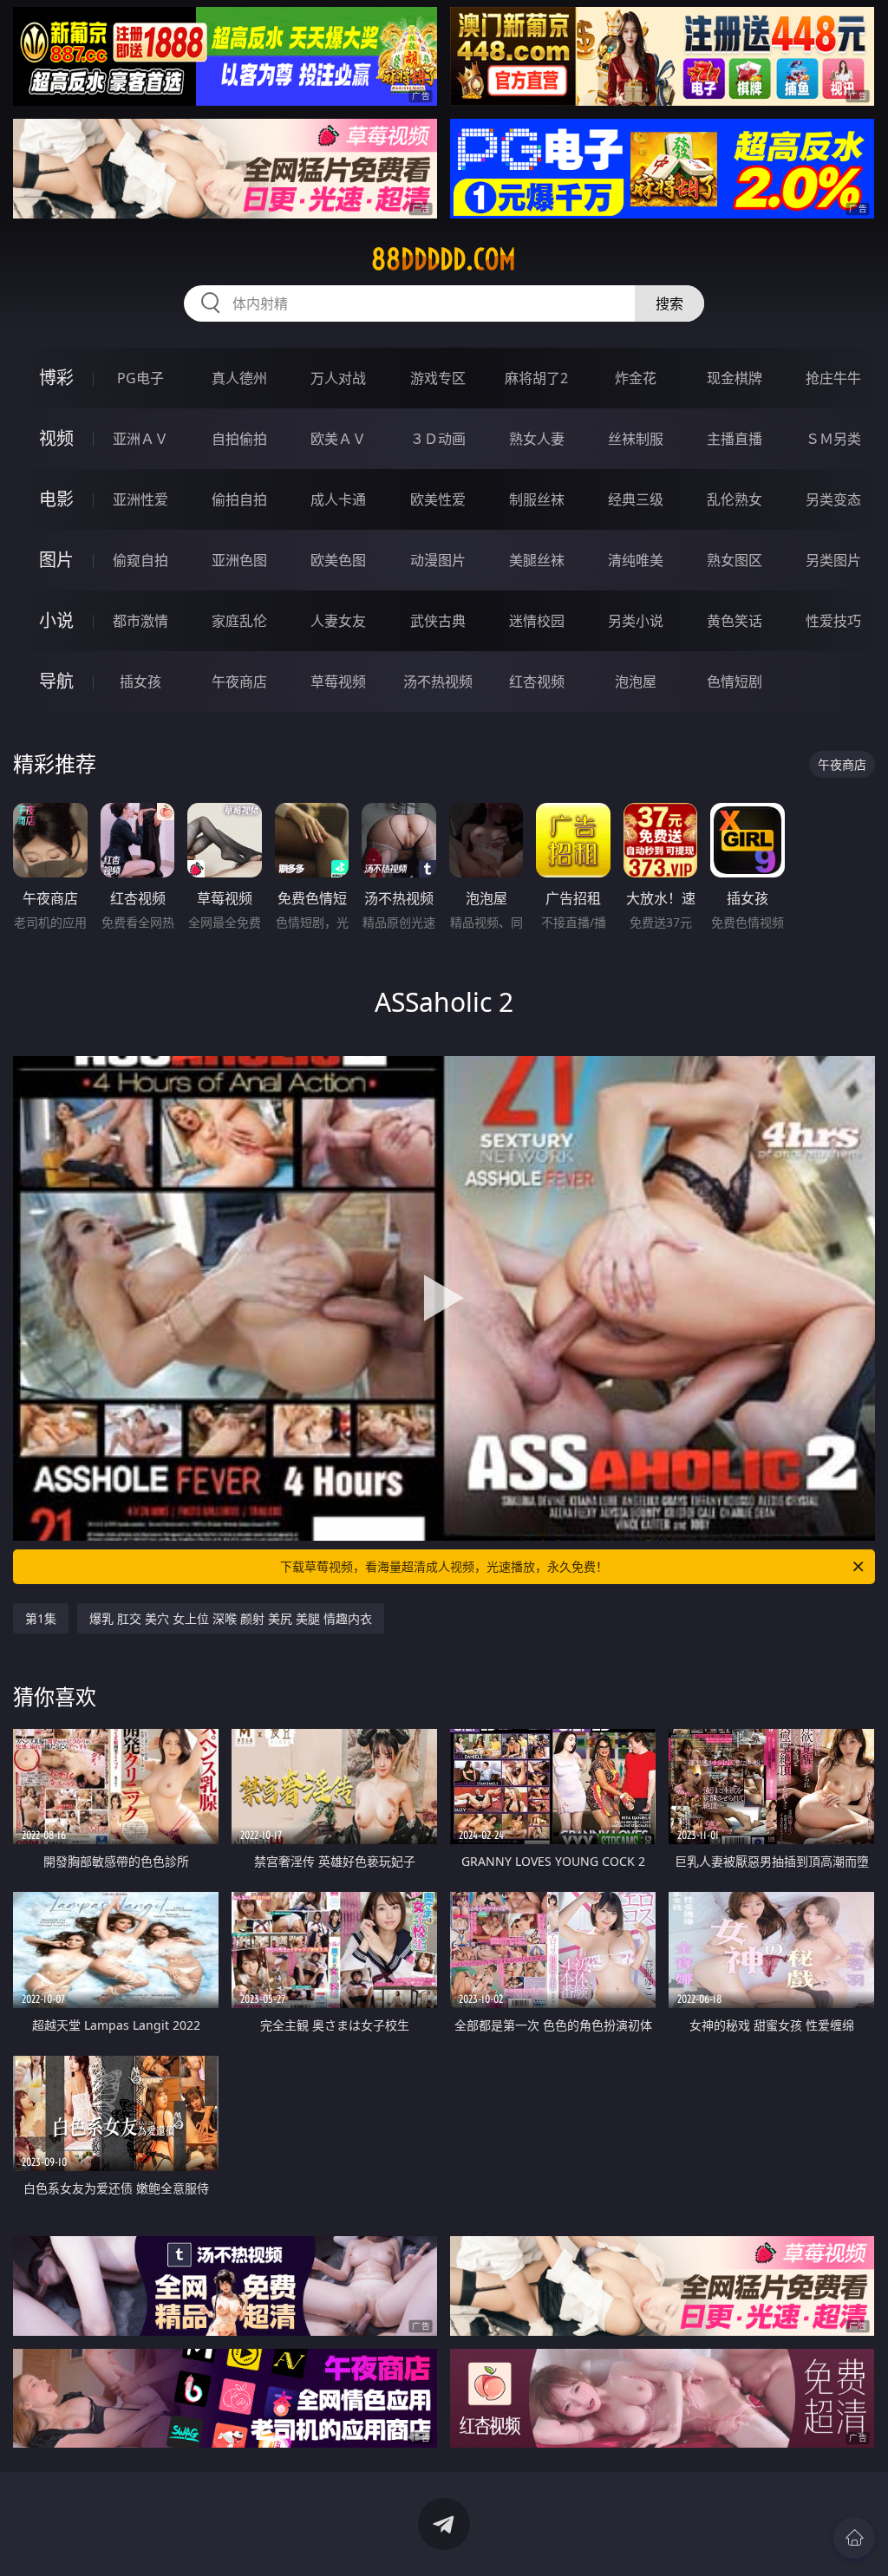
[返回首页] (854, 2538)
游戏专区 (438, 378)
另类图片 (833, 560)
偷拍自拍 (239, 499)
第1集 (41, 1618)
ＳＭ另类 (833, 439)
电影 (56, 499)
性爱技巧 (833, 621)
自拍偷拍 (239, 439)
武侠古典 (438, 621)
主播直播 (735, 439)
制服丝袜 (537, 499)
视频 (56, 438)
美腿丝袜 (537, 560)
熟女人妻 (537, 439)
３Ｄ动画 (438, 439)
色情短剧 (735, 681)
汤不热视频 (438, 681)
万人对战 (338, 378)
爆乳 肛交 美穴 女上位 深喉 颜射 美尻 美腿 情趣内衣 (231, 1618)
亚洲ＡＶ (140, 439)
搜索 (669, 303)
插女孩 (140, 681)
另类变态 (833, 499)
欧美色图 (338, 560)
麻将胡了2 (536, 378)
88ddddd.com (444, 259)
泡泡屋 (636, 681)
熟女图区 (735, 560)
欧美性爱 (438, 499)
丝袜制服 (636, 439)
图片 (56, 560)
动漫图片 (438, 560)
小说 (56, 620)
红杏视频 (537, 681)
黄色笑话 (735, 621)
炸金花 (636, 378)
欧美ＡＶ (338, 439)
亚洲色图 (239, 560)
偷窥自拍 (140, 560)
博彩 (56, 378)
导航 (56, 681)
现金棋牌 (735, 378)
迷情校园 (537, 621)
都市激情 (140, 621)
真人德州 (239, 378)
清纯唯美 (636, 560)
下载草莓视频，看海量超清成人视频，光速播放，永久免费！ (444, 1566)
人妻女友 (338, 621)
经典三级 (636, 499)
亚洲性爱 (140, 499)
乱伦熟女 (735, 499)
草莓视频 (338, 681)
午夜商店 (239, 681)
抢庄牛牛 (833, 378)
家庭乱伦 (239, 621)
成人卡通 (338, 499)
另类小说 (636, 621)
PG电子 (140, 378)
